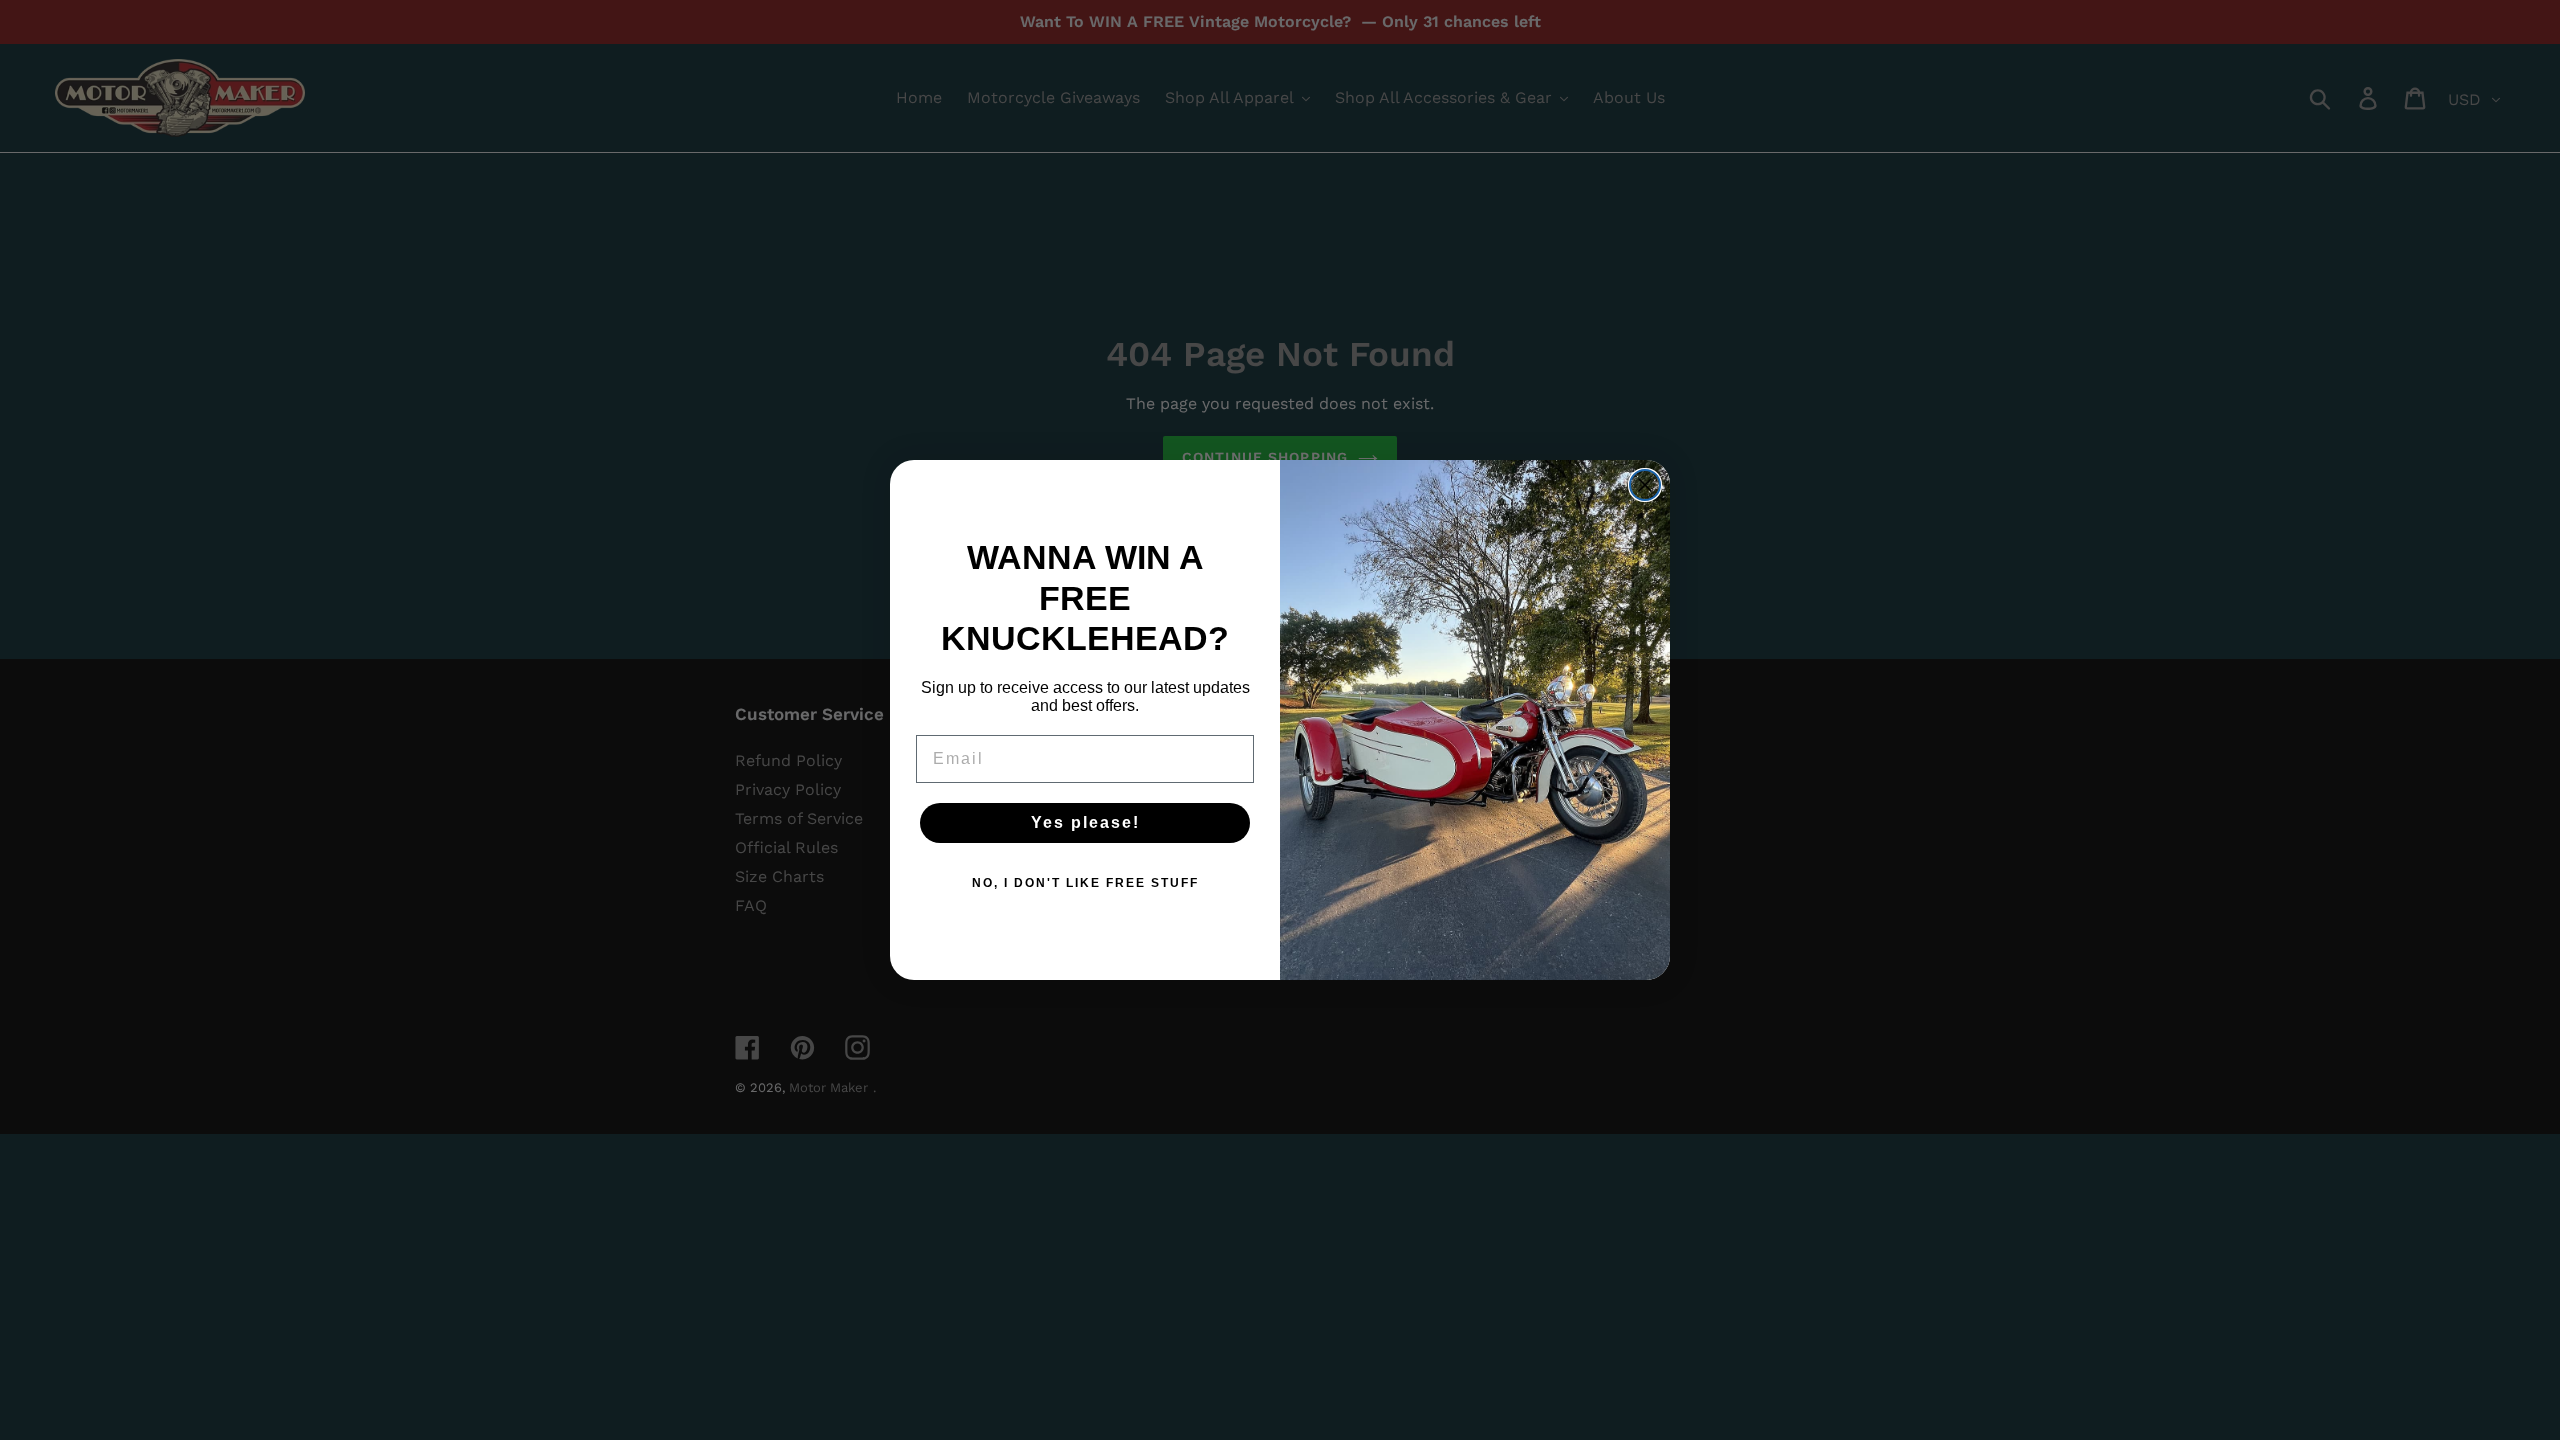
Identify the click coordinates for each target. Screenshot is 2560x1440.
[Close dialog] (1645, 485)
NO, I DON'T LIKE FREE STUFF (1085, 883)
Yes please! (1085, 822)
